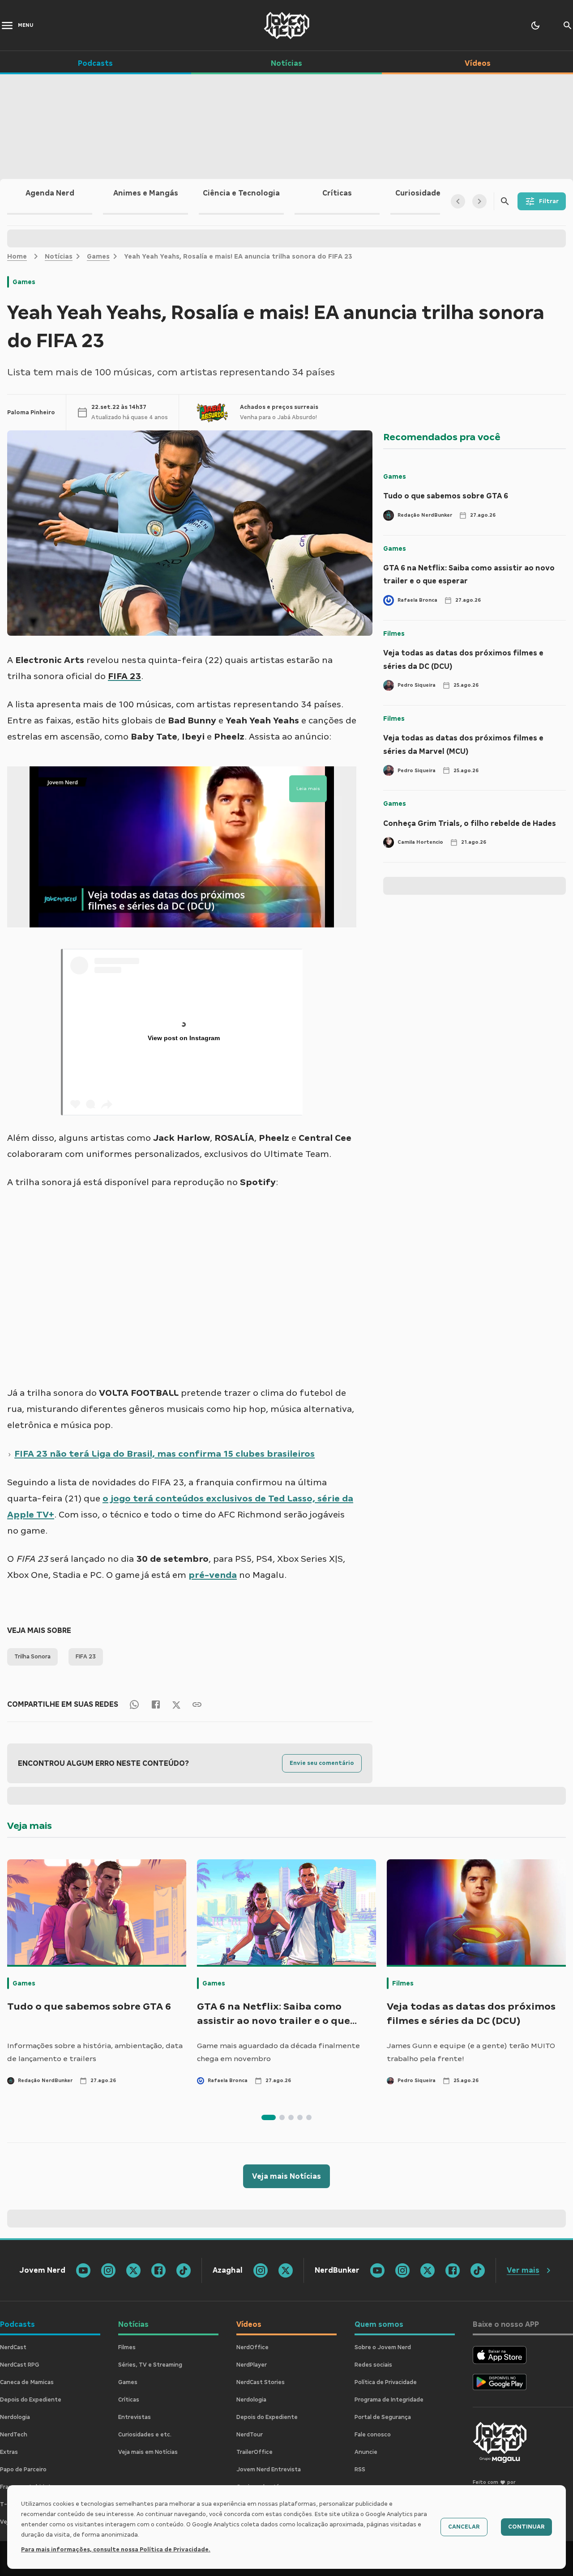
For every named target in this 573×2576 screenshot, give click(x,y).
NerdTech (14, 2435)
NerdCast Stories (261, 2382)
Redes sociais (373, 2365)
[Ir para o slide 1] (269, 2117)
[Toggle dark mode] (535, 26)
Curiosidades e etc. (145, 2435)
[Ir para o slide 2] (282, 2117)
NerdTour (250, 2435)
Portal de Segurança (383, 2417)
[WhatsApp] (134, 1704)
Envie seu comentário (322, 1763)
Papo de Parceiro (23, 2470)
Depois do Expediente (31, 2400)
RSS (360, 2470)
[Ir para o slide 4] (300, 2117)
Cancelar (464, 2527)
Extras (9, 2452)
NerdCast (13, 2347)
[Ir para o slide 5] (309, 2117)
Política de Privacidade (386, 2382)
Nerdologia (15, 2417)
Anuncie (366, 2452)
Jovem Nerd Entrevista (269, 2470)
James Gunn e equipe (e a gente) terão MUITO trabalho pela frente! (471, 2052)
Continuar (526, 2527)
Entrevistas (135, 2417)
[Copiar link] (197, 1704)
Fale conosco (373, 2435)
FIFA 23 (86, 1657)
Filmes (394, 633)
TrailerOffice (254, 2452)
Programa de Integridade (389, 2400)
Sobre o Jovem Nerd (383, 2347)
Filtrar (549, 201)
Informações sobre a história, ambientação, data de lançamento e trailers (95, 2052)
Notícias (59, 256)
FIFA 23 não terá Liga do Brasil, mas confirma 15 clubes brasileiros (165, 1454)
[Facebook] (156, 1704)
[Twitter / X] (176, 1704)
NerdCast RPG (20, 2365)
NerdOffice (252, 2347)
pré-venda (213, 1575)
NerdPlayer (252, 2365)
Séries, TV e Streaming (150, 2365)
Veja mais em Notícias (148, 2452)
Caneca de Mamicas (27, 2382)
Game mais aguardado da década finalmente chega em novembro (278, 2052)
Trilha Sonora (32, 1657)
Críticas (129, 2400)
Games (98, 256)
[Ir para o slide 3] (291, 2117)
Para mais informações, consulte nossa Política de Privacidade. (116, 2550)
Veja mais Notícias (286, 2176)
